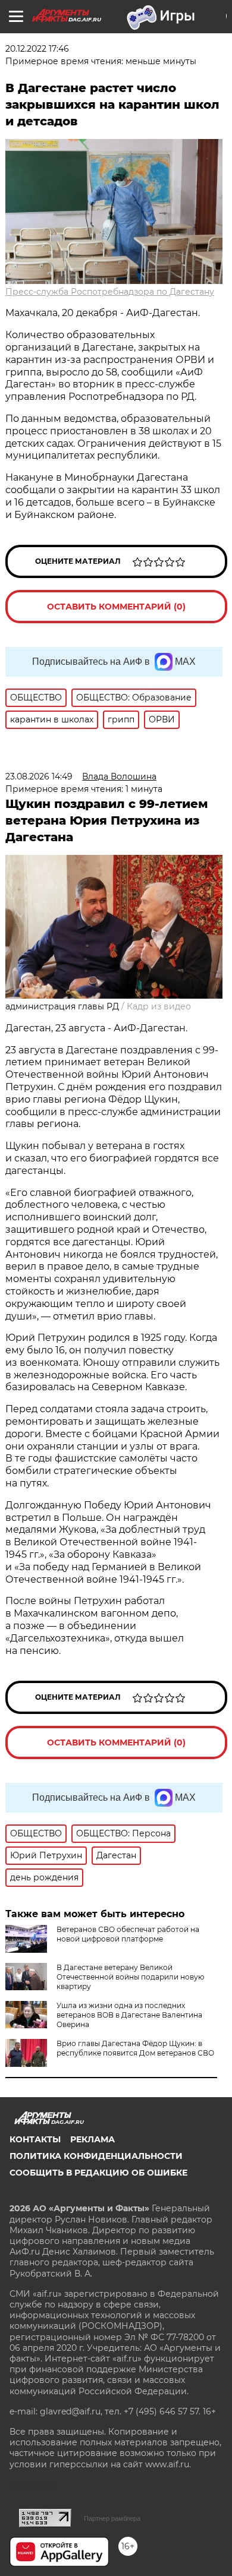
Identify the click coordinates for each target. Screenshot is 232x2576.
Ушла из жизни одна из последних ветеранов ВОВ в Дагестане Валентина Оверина (129, 2015)
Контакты (35, 2139)
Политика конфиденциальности (96, 2156)
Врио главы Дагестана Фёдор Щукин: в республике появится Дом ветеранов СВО (135, 2048)
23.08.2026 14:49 (39, 776)
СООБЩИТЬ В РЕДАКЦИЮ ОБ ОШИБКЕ (98, 2173)
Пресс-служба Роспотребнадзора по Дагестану (110, 292)
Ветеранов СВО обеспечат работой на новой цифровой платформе (128, 1934)
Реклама (93, 2139)
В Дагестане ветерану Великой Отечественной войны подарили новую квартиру (130, 1977)
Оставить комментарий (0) (116, 607)
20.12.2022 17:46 (37, 49)
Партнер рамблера (112, 2518)
